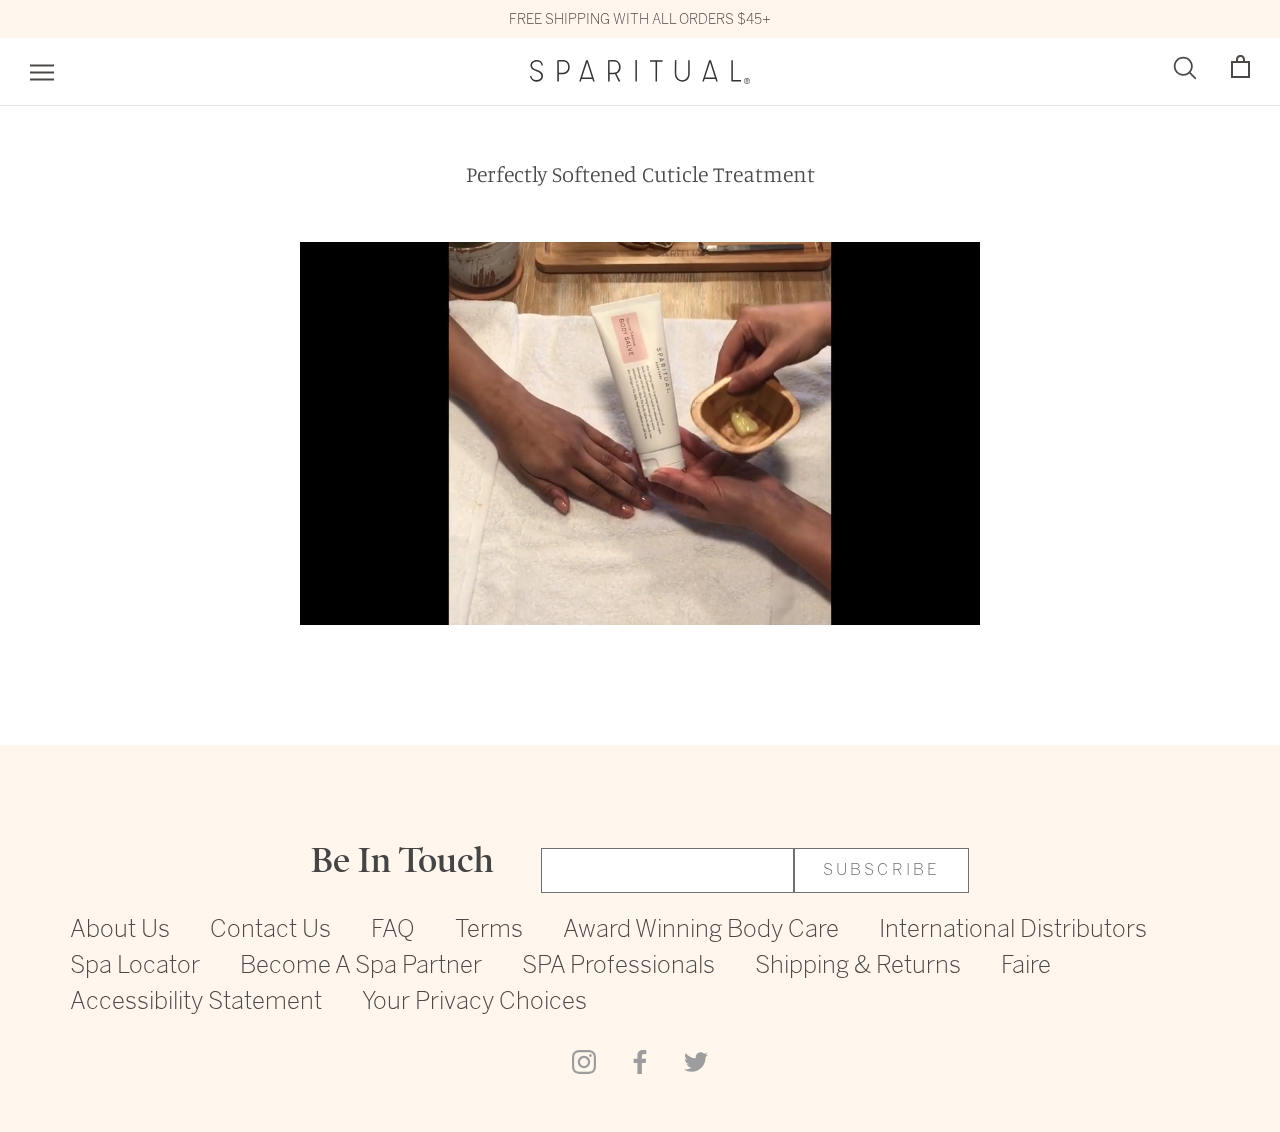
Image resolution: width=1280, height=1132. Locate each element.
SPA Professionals (618, 966)
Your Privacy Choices (474, 1002)
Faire (1026, 966)
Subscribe (882, 870)
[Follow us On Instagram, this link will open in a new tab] (584, 1061)
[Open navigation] (42, 72)
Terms (489, 930)
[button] (1240, 67)
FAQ (393, 930)
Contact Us (270, 930)
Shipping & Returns (858, 966)
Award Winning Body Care (701, 930)
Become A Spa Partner (361, 966)
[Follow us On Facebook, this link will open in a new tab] (640, 1061)
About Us (120, 930)
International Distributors (1013, 930)
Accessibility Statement (196, 1002)
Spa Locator (135, 966)
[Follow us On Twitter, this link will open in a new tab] (696, 1061)
